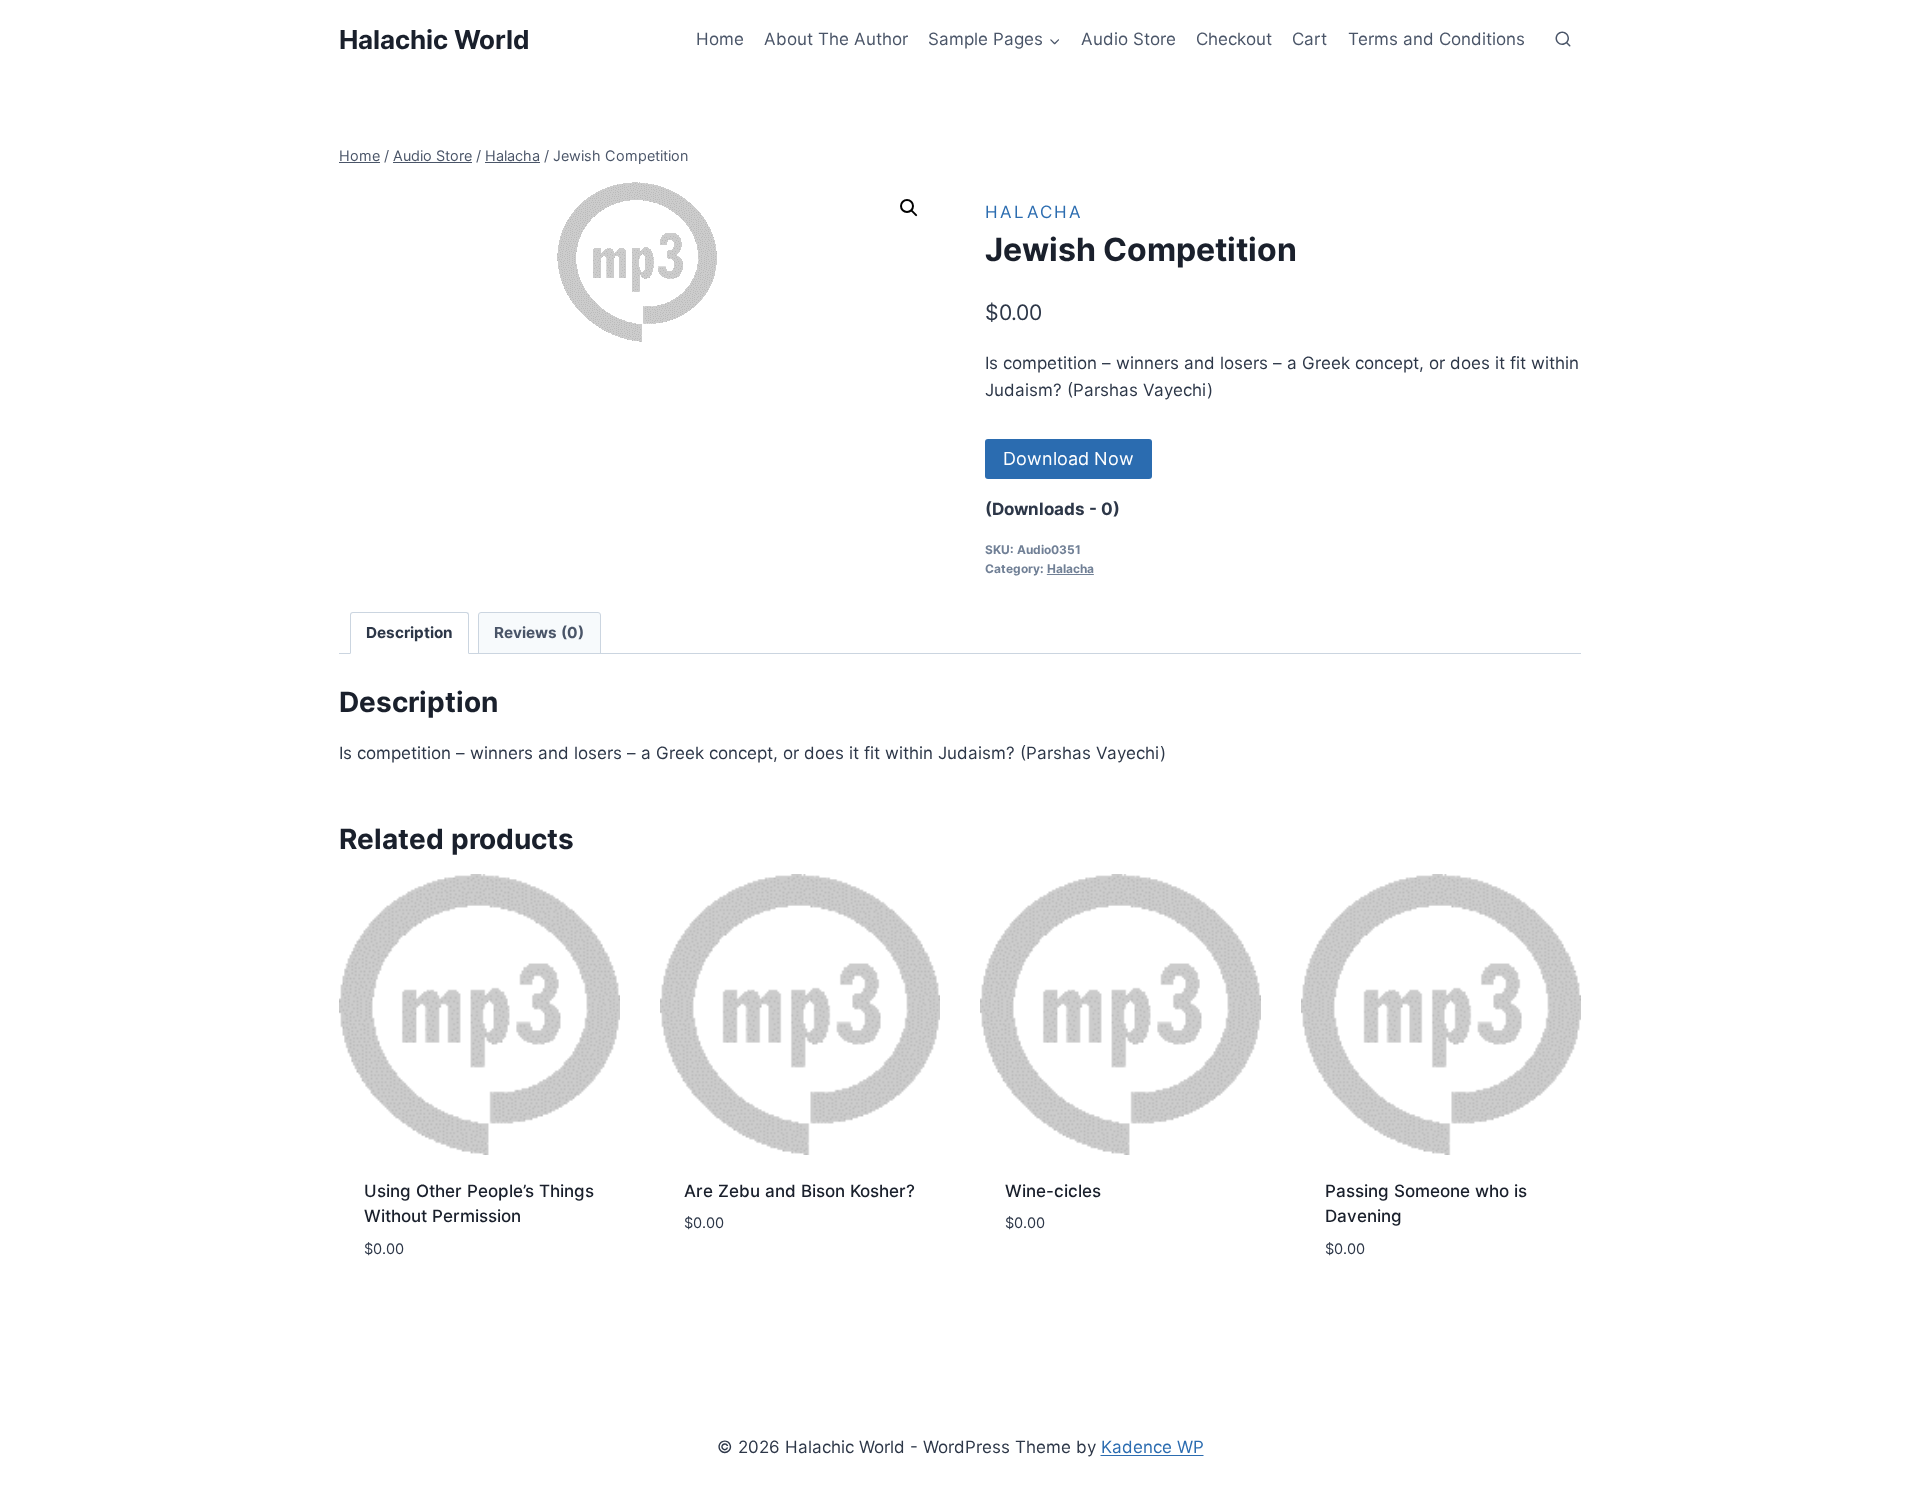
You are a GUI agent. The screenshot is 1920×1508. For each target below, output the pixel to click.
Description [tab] (409, 632)
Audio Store (1128, 39)
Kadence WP (1152, 1447)
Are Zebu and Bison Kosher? (799, 1191)
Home (720, 39)
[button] (909, 208)
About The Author (836, 39)
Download (728, 1276)
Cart (1309, 39)
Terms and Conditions (1436, 39)
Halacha (1034, 212)
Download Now (1068, 458)
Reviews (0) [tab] (539, 632)
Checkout (1234, 39)
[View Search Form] (1563, 40)
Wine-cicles (1053, 1191)
